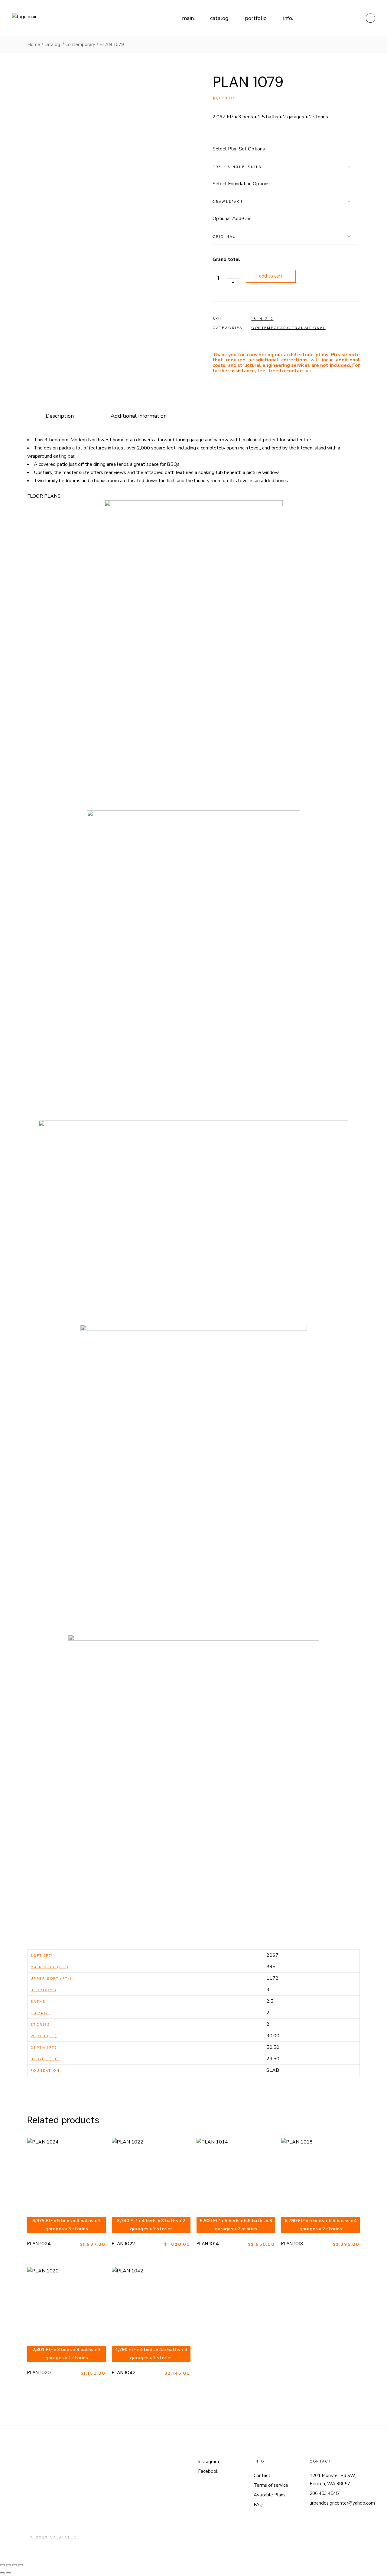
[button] (215, 136)
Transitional (309, 328)
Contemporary (270, 328)
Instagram (208, 2462)
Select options (75, 2176)
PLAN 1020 (39, 2372)
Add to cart (271, 276)
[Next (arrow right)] (8, 2573)
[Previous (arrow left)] (2, 2573)
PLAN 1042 (124, 2372)
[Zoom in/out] (2, 2565)
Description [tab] (60, 416)
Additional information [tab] (139, 416)
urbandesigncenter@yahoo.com (342, 2503)
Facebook (208, 2471)
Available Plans (270, 2495)
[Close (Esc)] (21, 2565)
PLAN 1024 (39, 2244)
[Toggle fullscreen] (8, 2565)
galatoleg (63, 2537)
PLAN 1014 (208, 2244)
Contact (262, 2476)
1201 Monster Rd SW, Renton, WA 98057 (333, 2480)
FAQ (258, 2505)
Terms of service (271, 2485)
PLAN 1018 (292, 2244)
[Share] (15, 2565)
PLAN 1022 (123, 2244)
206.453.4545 (324, 2493)
